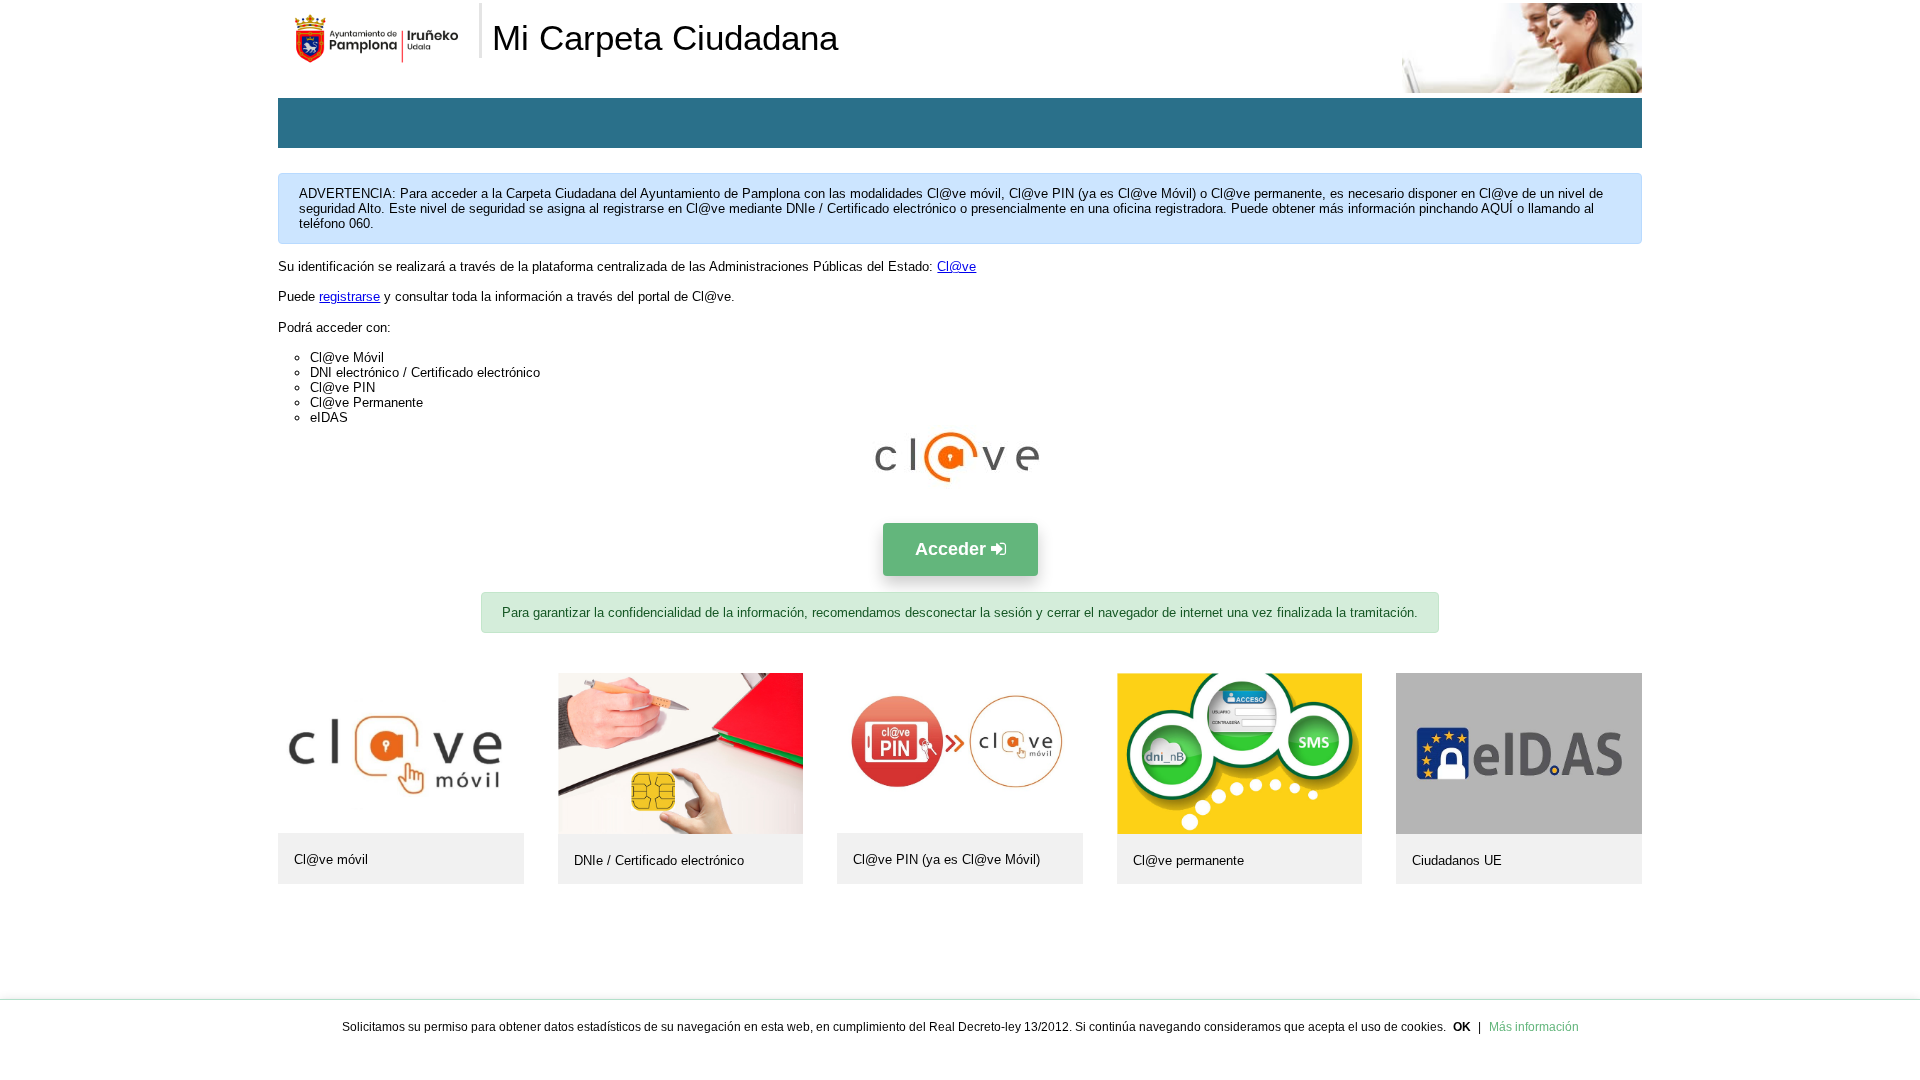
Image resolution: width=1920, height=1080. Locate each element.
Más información (1534, 1027)
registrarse (349, 296)
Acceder (953, 549)
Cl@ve (956, 266)
